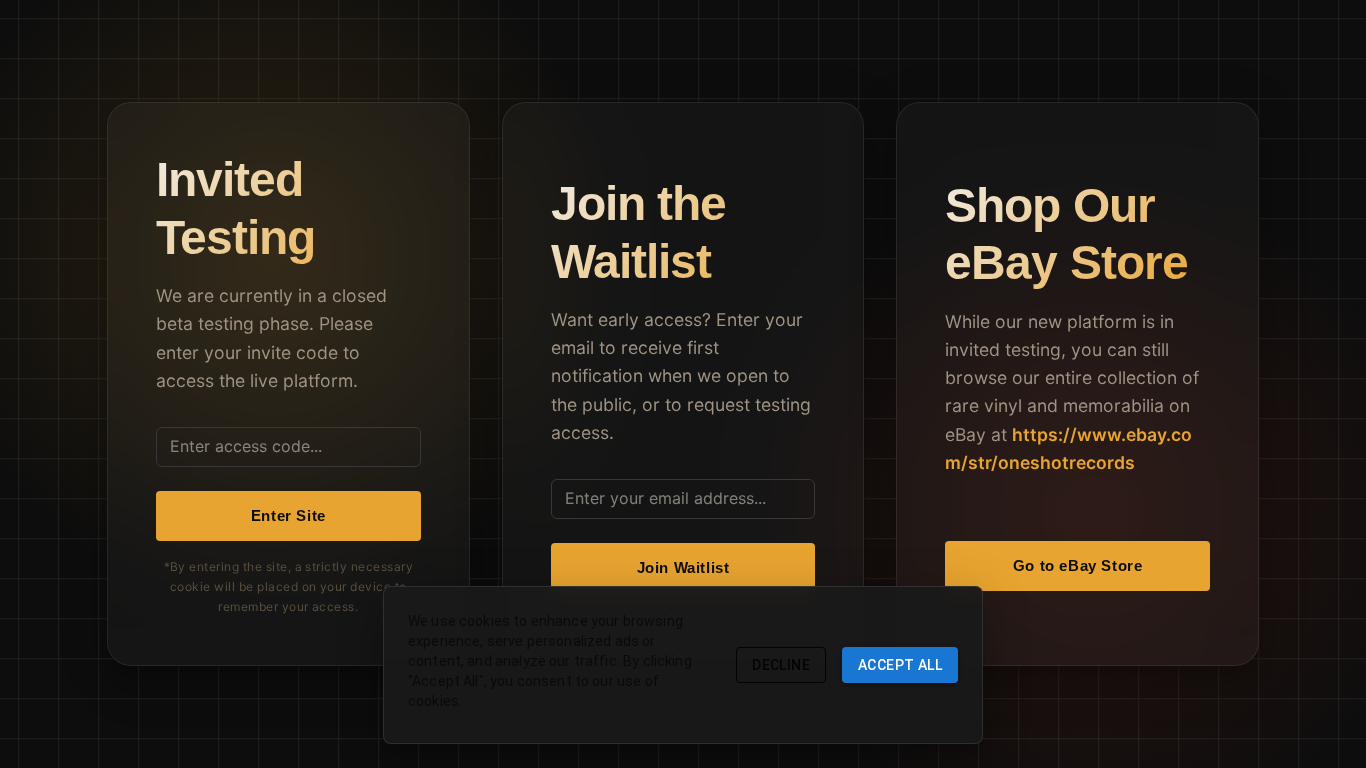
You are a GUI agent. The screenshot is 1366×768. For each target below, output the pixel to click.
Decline (781, 665)
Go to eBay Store (1078, 565)
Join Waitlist (683, 567)
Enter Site (288, 515)
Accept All (900, 665)
